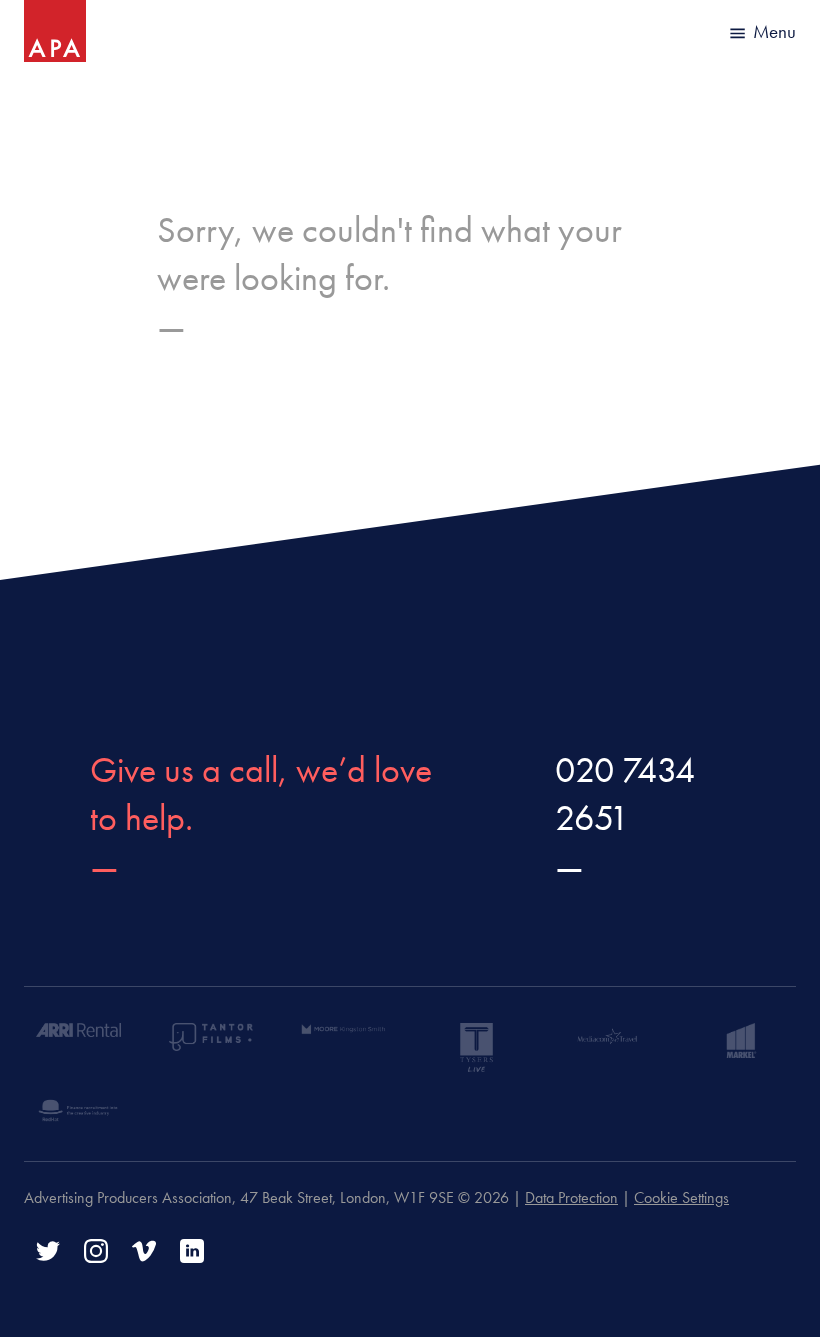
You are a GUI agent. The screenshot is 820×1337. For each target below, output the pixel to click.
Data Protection (571, 1197)
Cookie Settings (681, 1197)
